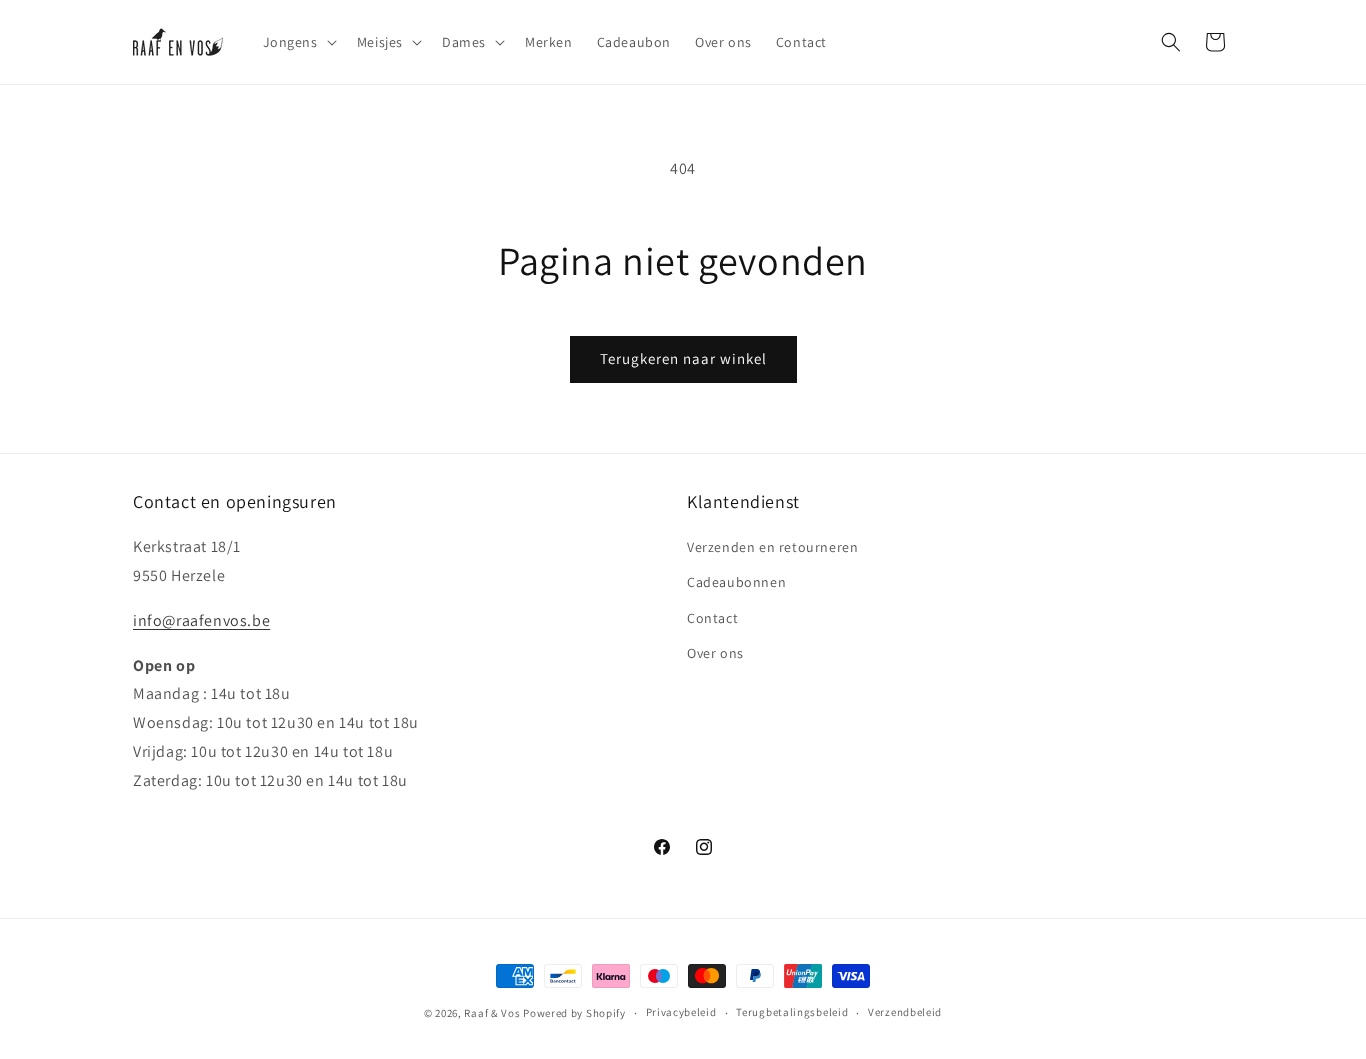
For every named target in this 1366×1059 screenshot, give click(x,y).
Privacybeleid (681, 1012)
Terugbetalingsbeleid (792, 1012)
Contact (712, 618)
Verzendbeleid (905, 1012)
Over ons (715, 653)
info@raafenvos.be (201, 620)
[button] (298, 42)
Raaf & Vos (492, 1013)
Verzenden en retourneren (772, 547)
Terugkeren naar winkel (683, 358)
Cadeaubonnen (736, 582)
